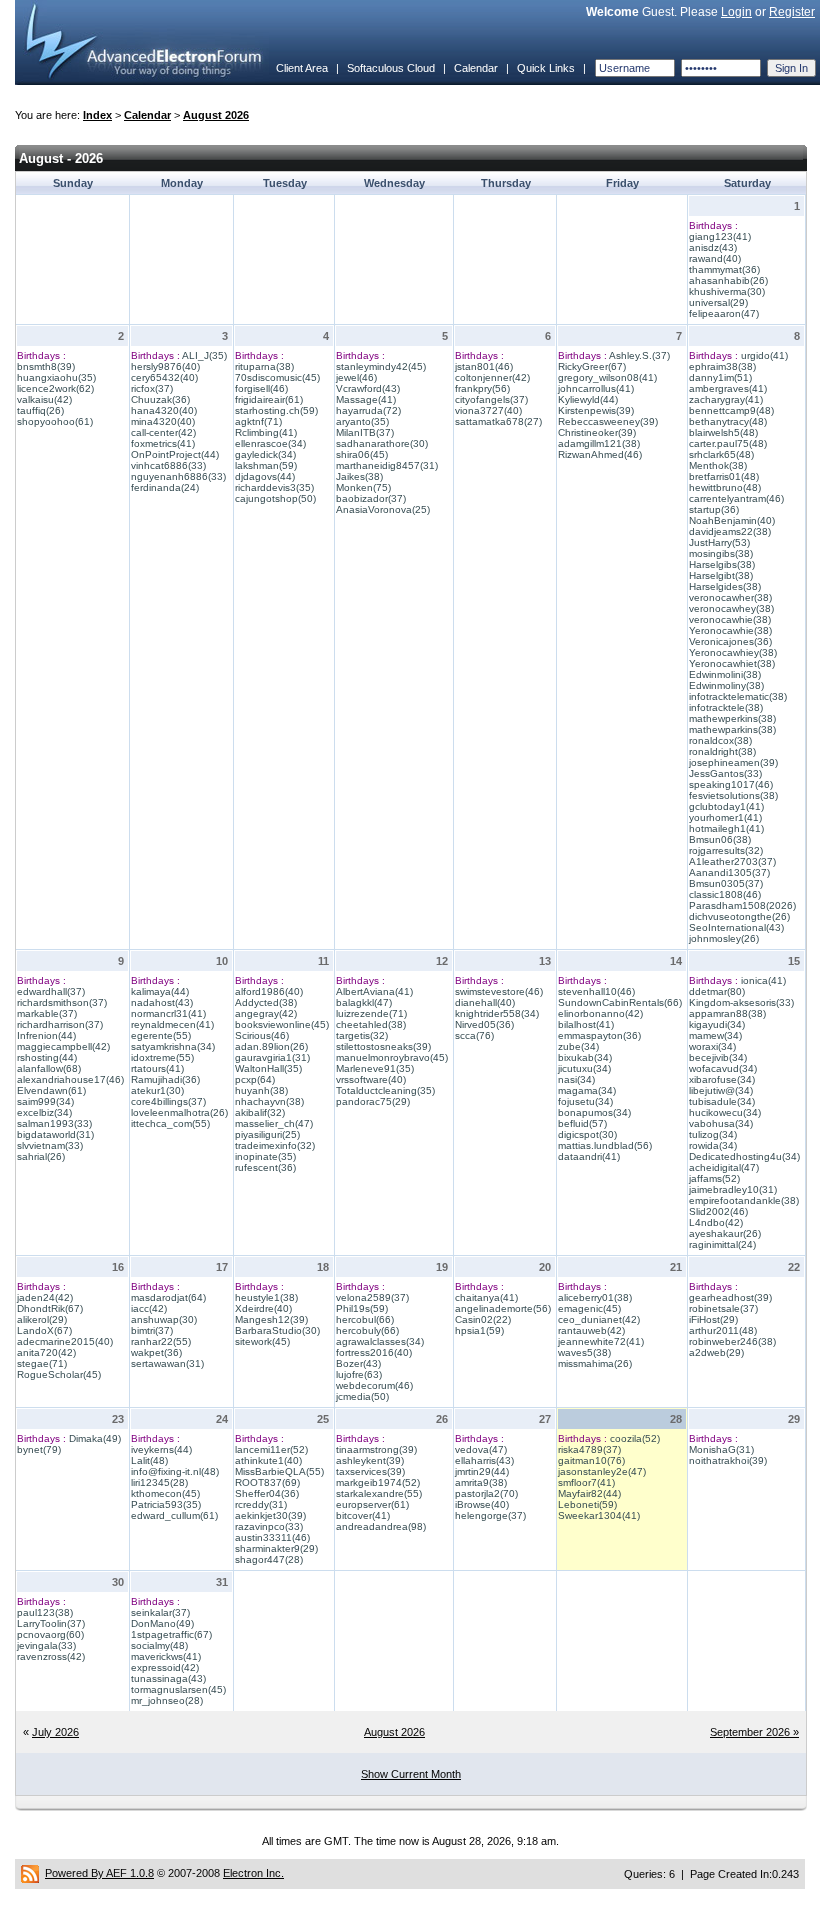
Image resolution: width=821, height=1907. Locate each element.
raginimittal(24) (722, 1244)
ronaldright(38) (722, 751)
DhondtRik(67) (50, 1308)
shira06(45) (362, 454)
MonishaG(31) (721, 1449)
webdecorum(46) (374, 1385)
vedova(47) (481, 1449)
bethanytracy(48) (728, 421)
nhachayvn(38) (269, 1101)
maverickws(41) (166, 1656)
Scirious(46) (262, 1035)
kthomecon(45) (165, 1493)
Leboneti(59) (587, 1504)
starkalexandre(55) (379, 1493)
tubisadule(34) (722, 1101)
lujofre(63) (359, 1374)
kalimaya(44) (160, 991)
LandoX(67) (44, 1330)
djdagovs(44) (265, 476)
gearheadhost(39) (730, 1297)
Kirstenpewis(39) (596, 410)
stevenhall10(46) (596, 991)
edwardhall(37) (51, 991)
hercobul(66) (365, 1319)
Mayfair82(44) (589, 1493)
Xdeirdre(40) (263, 1308)
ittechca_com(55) (170, 1123)
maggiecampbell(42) (63, 1046)
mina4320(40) (163, 421)
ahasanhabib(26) (728, 280)
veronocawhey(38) (731, 608)
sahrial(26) (41, 1156)
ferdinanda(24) (165, 487)
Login (736, 12)
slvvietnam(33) (50, 1145)
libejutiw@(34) (721, 1090)
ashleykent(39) (370, 1460)
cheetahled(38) (371, 1024)
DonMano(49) (162, 1623)
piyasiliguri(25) (267, 1134)
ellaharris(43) (484, 1460)
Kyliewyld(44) (588, 399)
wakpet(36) (156, 1352)
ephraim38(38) (722, 366)
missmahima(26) (595, 1363)
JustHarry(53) (719, 542)
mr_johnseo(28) (167, 1700)
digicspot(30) (587, 1134)
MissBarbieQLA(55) (279, 1471)
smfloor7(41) (586, 1482)
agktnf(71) (258, 421)
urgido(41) (764, 355)
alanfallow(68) (49, 1068)
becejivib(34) (718, 1057)
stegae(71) (42, 1363)
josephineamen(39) (733, 762)
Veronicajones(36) (730, 641)
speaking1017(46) (731, 784)
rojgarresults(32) (726, 850)
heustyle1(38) (266, 1297)
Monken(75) (363, 487)
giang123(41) (720, 236)
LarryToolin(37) (51, 1623)
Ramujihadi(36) (165, 1079)
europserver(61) (372, 1504)
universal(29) (718, 302)
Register (792, 12)
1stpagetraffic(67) (171, 1634)
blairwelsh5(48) (723, 432)
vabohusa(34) (721, 1123)
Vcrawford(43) (368, 388)
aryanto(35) (362, 421)
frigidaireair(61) (269, 399)
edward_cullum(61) (174, 1515)
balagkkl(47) (364, 1002)
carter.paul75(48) (728, 443)
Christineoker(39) (597, 432)
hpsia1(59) (479, 1330)
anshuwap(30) (164, 1319)
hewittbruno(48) (725, 487)
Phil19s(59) (362, 1308)
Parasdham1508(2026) (742, 905)
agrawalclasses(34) (380, 1341)
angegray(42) (266, 1013)
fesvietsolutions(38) (733, 795)
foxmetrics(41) (163, 443)
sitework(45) (262, 1341)
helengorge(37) (490, 1515)
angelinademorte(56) (503, 1308)
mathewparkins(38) (732, 729)
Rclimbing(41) (266, 432)
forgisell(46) (261, 388)
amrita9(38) (481, 1482)
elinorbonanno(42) (600, 1013)
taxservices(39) (370, 1471)
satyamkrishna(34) (173, 1046)
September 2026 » (754, 1732)
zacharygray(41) (726, 399)
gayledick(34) (265, 454)
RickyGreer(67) (592, 366)
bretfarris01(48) (724, 476)
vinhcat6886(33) (168, 465)
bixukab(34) (585, 1057)
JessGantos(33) (725, 773)
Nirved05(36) (484, 1024)
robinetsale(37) (723, 1308)
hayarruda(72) (368, 410)
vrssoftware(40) (371, 1079)
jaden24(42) (45, 1297)
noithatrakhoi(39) (728, 1460)
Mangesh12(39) (271, 1319)
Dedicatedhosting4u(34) (744, 1156)
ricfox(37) (152, 388)
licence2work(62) (55, 388)
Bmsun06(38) (720, 839)
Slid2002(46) (718, 1211)
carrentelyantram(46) (736, 498)
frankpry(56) (482, 388)
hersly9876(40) (165, 366)
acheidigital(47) (724, 1167)
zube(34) (578, 1046)
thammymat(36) (724, 269)
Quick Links (546, 68)
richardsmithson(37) (62, 1002)
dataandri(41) (589, 1156)
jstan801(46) (484, 366)
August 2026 (216, 115)
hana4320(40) (164, 410)
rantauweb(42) (591, 1330)
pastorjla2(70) (486, 1493)
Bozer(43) (358, 1363)
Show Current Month (411, 1774)
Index (97, 115)
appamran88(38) (727, 1013)
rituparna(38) (264, 366)
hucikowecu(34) (725, 1112)
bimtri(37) (152, 1330)
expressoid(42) (165, 1667)
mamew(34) (715, 1035)
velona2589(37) (372, 1297)
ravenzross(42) (51, 1656)
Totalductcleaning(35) (385, 1090)
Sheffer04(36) (267, 1493)
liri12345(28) (159, 1482)
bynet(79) (39, 1449)
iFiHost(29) (713, 1319)
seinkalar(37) (160, 1612)
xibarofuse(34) (722, 1079)
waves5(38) (584, 1352)
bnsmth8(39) (46, 366)
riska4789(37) (589, 1449)
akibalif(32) (260, 1112)
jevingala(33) (46, 1645)
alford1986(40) (269, 991)
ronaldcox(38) (720, 740)
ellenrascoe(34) (270, 443)
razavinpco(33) (269, 1526)
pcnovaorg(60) (50, 1634)
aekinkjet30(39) (270, 1515)
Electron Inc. (253, 1873)
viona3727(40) (488, 410)
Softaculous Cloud (391, 68)
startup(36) (714, 509)
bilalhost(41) (586, 1024)
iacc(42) (149, 1308)
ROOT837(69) (267, 1482)
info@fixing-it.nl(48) (175, 1471)
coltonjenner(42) (492, 377)
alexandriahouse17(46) (70, 1079)
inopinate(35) (265, 1156)
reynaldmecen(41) (172, 1024)
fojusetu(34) (585, 1101)
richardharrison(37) (60, 1024)
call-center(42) (163, 432)
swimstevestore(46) (499, 991)
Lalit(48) (149, 1460)
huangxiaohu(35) (56, 377)
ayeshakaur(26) (725, 1233)
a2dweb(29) (716, 1352)
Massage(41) (366, 399)
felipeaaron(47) (724, 313)
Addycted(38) (266, 1002)
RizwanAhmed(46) (600, 454)
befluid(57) (582, 1123)
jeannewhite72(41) (601, 1341)
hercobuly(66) (367, 1330)
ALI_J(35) (204, 355)
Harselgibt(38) (721, 575)
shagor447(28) (269, 1559)
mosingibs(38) (721, 553)
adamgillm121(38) (599, 443)
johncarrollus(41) (596, 388)
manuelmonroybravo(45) (392, 1057)
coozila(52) (635, 1438)
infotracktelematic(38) (738, 696)
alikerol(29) (42, 1319)
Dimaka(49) (95, 1438)
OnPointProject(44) (175, 454)
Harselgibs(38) (722, 564)
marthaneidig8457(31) (387, 465)
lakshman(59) (266, 465)
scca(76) (474, 1035)
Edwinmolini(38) (725, 674)
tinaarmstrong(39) (376, 1449)
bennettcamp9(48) (731, 410)
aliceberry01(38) (595, 1297)
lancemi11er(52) (271, 1449)
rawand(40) (715, 258)
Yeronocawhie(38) (730, 630)
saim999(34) (45, 1101)
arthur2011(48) (723, 1330)
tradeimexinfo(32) (275, 1145)
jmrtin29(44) (482, 1471)
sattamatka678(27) (498, 421)
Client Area (302, 68)
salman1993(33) (54, 1123)
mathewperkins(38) (732, 718)
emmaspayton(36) (599, 1035)
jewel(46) (356, 377)
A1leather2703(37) (732, 861)
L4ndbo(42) (716, 1222)
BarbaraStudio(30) (277, 1330)
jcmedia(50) (362, 1396)
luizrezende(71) (371, 1013)
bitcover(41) (363, 1515)
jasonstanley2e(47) (602, 1471)
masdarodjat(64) (168, 1297)
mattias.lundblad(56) (605, 1145)
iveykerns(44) (161, 1449)
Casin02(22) (483, 1319)
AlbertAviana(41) (374, 991)
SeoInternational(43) (736, 927)
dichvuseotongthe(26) (739, 916)
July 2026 (55, 1732)
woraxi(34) (712, 1046)
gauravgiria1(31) (272, 1057)
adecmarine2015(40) (65, 1341)
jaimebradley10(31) (733, 1189)
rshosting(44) (47, 1057)
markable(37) (47, 1013)
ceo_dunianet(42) (599, 1319)
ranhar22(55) (161, 1341)
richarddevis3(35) (274, 487)
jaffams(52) (714, 1178)
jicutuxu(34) (584, 1068)
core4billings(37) (168, 1101)
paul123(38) (45, 1612)
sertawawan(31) (167, 1363)
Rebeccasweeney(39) (608, 421)
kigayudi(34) (717, 1024)
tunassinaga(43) (168, 1678)
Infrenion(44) (46, 1035)
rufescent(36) (265, 1167)
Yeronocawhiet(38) (732, 663)
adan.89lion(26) (271, 1046)
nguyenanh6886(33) (178, 476)
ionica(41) (763, 980)
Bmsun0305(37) (726, 883)
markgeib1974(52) (378, 1482)
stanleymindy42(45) (381, 366)
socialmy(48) (159, 1645)
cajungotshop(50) (275, 498)
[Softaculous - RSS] (30, 1873)
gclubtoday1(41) (726, 806)
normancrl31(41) (168, 1013)
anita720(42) (46, 1352)
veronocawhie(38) (730, 619)
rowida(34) (713, 1145)
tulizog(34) (713, 1134)
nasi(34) (576, 1079)
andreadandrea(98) (381, 1526)
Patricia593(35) (166, 1504)
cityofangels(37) (491, 399)
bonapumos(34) (594, 1112)
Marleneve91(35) (375, 1068)
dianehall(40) (485, 1002)
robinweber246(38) (732, 1341)
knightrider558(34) (497, 1013)
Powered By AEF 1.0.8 (99, 1873)
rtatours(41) (157, 1068)
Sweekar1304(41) (599, 1515)
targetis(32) (362, 1035)
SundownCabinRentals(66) (620, 1002)
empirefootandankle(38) (744, 1200)
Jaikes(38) (359, 476)
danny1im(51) (720, 377)
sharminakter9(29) (276, 1548)
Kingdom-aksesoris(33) (741, 1002)
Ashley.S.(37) (639, 355)
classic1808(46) (725, 894)
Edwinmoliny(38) (726, 685)
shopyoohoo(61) (55, 421)
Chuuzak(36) (160, 399)
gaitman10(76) (591, 1460)
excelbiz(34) (44, 1112)
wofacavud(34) (723, 1068)
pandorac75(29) (373, 1101)
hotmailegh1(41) (726, 828)
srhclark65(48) (721, 454)
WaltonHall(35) (268, 1068)
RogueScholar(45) (59, 1374)
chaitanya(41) (486, 1297)
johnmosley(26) (724, 938)
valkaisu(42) (44, 399)
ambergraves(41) (728, 388)
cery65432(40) (164, 377)
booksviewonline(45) (282, 1024)
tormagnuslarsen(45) (178, 1689)
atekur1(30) (157, 1090)
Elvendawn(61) (51, 1090)
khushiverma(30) (727, 291)
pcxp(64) (255, 1079)
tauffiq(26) (40, 410)
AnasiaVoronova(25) (383, 509)
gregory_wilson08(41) (607, 377)
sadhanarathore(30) (382, 443)
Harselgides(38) (725, 586)
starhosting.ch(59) (276, 410)
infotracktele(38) (726, 707)
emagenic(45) (589, 1308)
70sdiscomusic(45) (277, 377)
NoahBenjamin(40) (732, 520)
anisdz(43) (713, 247)
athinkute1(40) (268, 1460)
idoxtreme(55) (162, 1057)
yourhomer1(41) (725, 817)
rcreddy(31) (261, 1504)
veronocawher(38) (730, 597)
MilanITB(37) (365, 432)
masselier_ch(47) (274, 1123)
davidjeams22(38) (730, 531)
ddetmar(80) (717, 991)
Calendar (476, 68)
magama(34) (587, 1090)
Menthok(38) (718, 465)
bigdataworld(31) (55, 1134)
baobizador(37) (371, 498)
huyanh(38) (261, 1090)
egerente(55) (161, 1035)
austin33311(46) (272, 1537)
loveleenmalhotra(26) (179, 1112)
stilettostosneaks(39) (383, 1046)
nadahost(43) (162, 1002)
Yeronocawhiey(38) (733, 652)
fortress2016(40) (374, 1352)
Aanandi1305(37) (729, 872)
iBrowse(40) (482, 1504)
